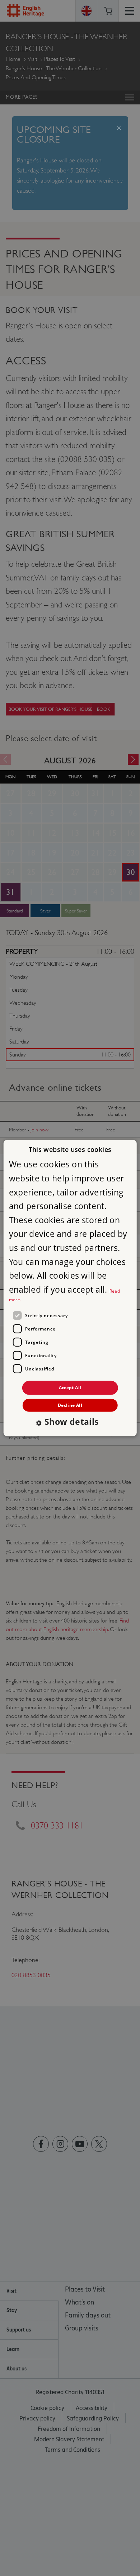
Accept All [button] (70, 1388)
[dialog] (70, 1288)
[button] (70, 1422)
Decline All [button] (70, 1405)
